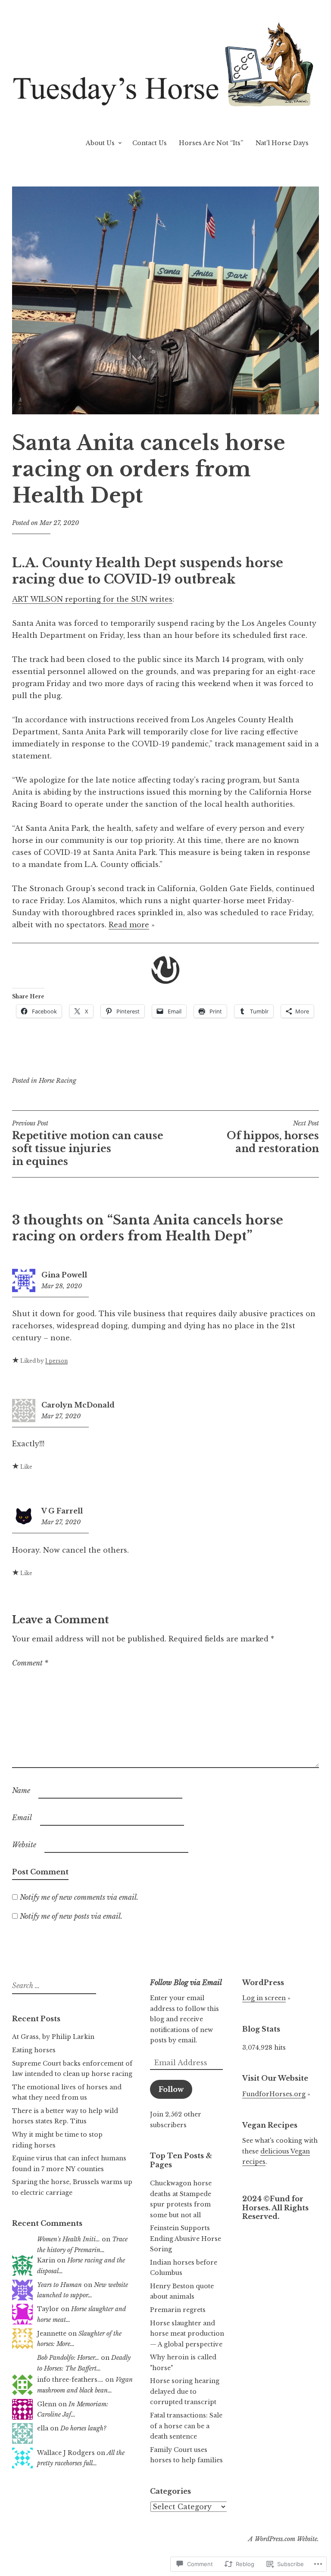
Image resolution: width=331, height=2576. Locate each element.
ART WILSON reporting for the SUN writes (92, 599)
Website (24, 1845)
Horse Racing (58, 1081)
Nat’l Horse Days (282, 143)
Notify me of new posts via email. (71, 1916)
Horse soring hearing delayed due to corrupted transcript (185, 2391)
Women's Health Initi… (69, 2239)
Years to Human (59, 2285)
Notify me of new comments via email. (79, 1897)
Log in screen (264, 1998)
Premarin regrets (178, 2310)
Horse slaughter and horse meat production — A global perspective (187, 2334)
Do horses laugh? (83, 2428)
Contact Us (150, 143)
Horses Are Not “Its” (211, 143)
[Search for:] (53, 1986)
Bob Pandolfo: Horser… (68, 2358)
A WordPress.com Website (283, 2539)
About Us (100, 143)
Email (22, 1818)
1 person (56, 1361)
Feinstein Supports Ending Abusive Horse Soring (186, 2239)
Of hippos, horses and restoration (273, 1137)
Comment (30, 1663)
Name (21, 1790)
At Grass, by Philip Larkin (53, 2037)
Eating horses (34, 2050)
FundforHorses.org (274, 2094)
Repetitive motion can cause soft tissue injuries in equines (88, 1144)
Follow (171, 2089)
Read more (129, 925)
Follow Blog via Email (186, 1982)
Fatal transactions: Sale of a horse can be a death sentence (186, 2426)
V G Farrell (62, 1511)
